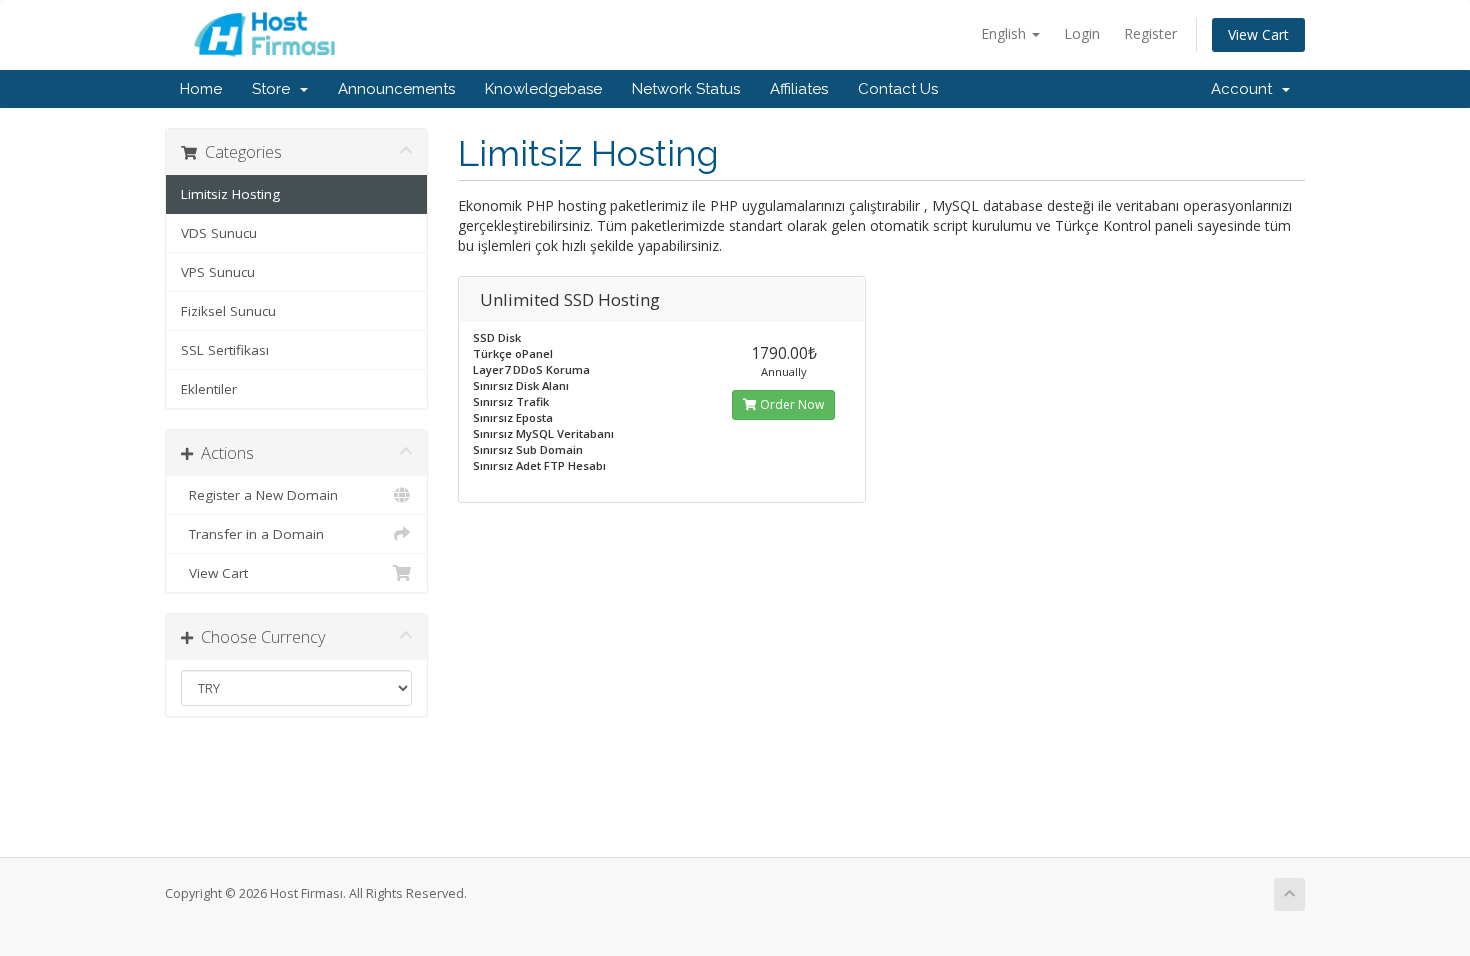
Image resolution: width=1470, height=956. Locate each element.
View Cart (1258, 34)
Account (1245, 89)
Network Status (686, 89)
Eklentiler (209, 389)
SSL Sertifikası (225, 350)
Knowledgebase (543, 89)
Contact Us (898, 89)
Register (1150, 33)
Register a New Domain (259, 495)
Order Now (790, 404)
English (1005, 33)
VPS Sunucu (218, 272)
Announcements (396, 89)
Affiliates (799, 89)
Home (201, 89)
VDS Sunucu (219, 233)
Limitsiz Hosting (230, 194)
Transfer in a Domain (252, 534)
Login (1082, 33)
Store (275, 89)
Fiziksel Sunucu (228, 311)
